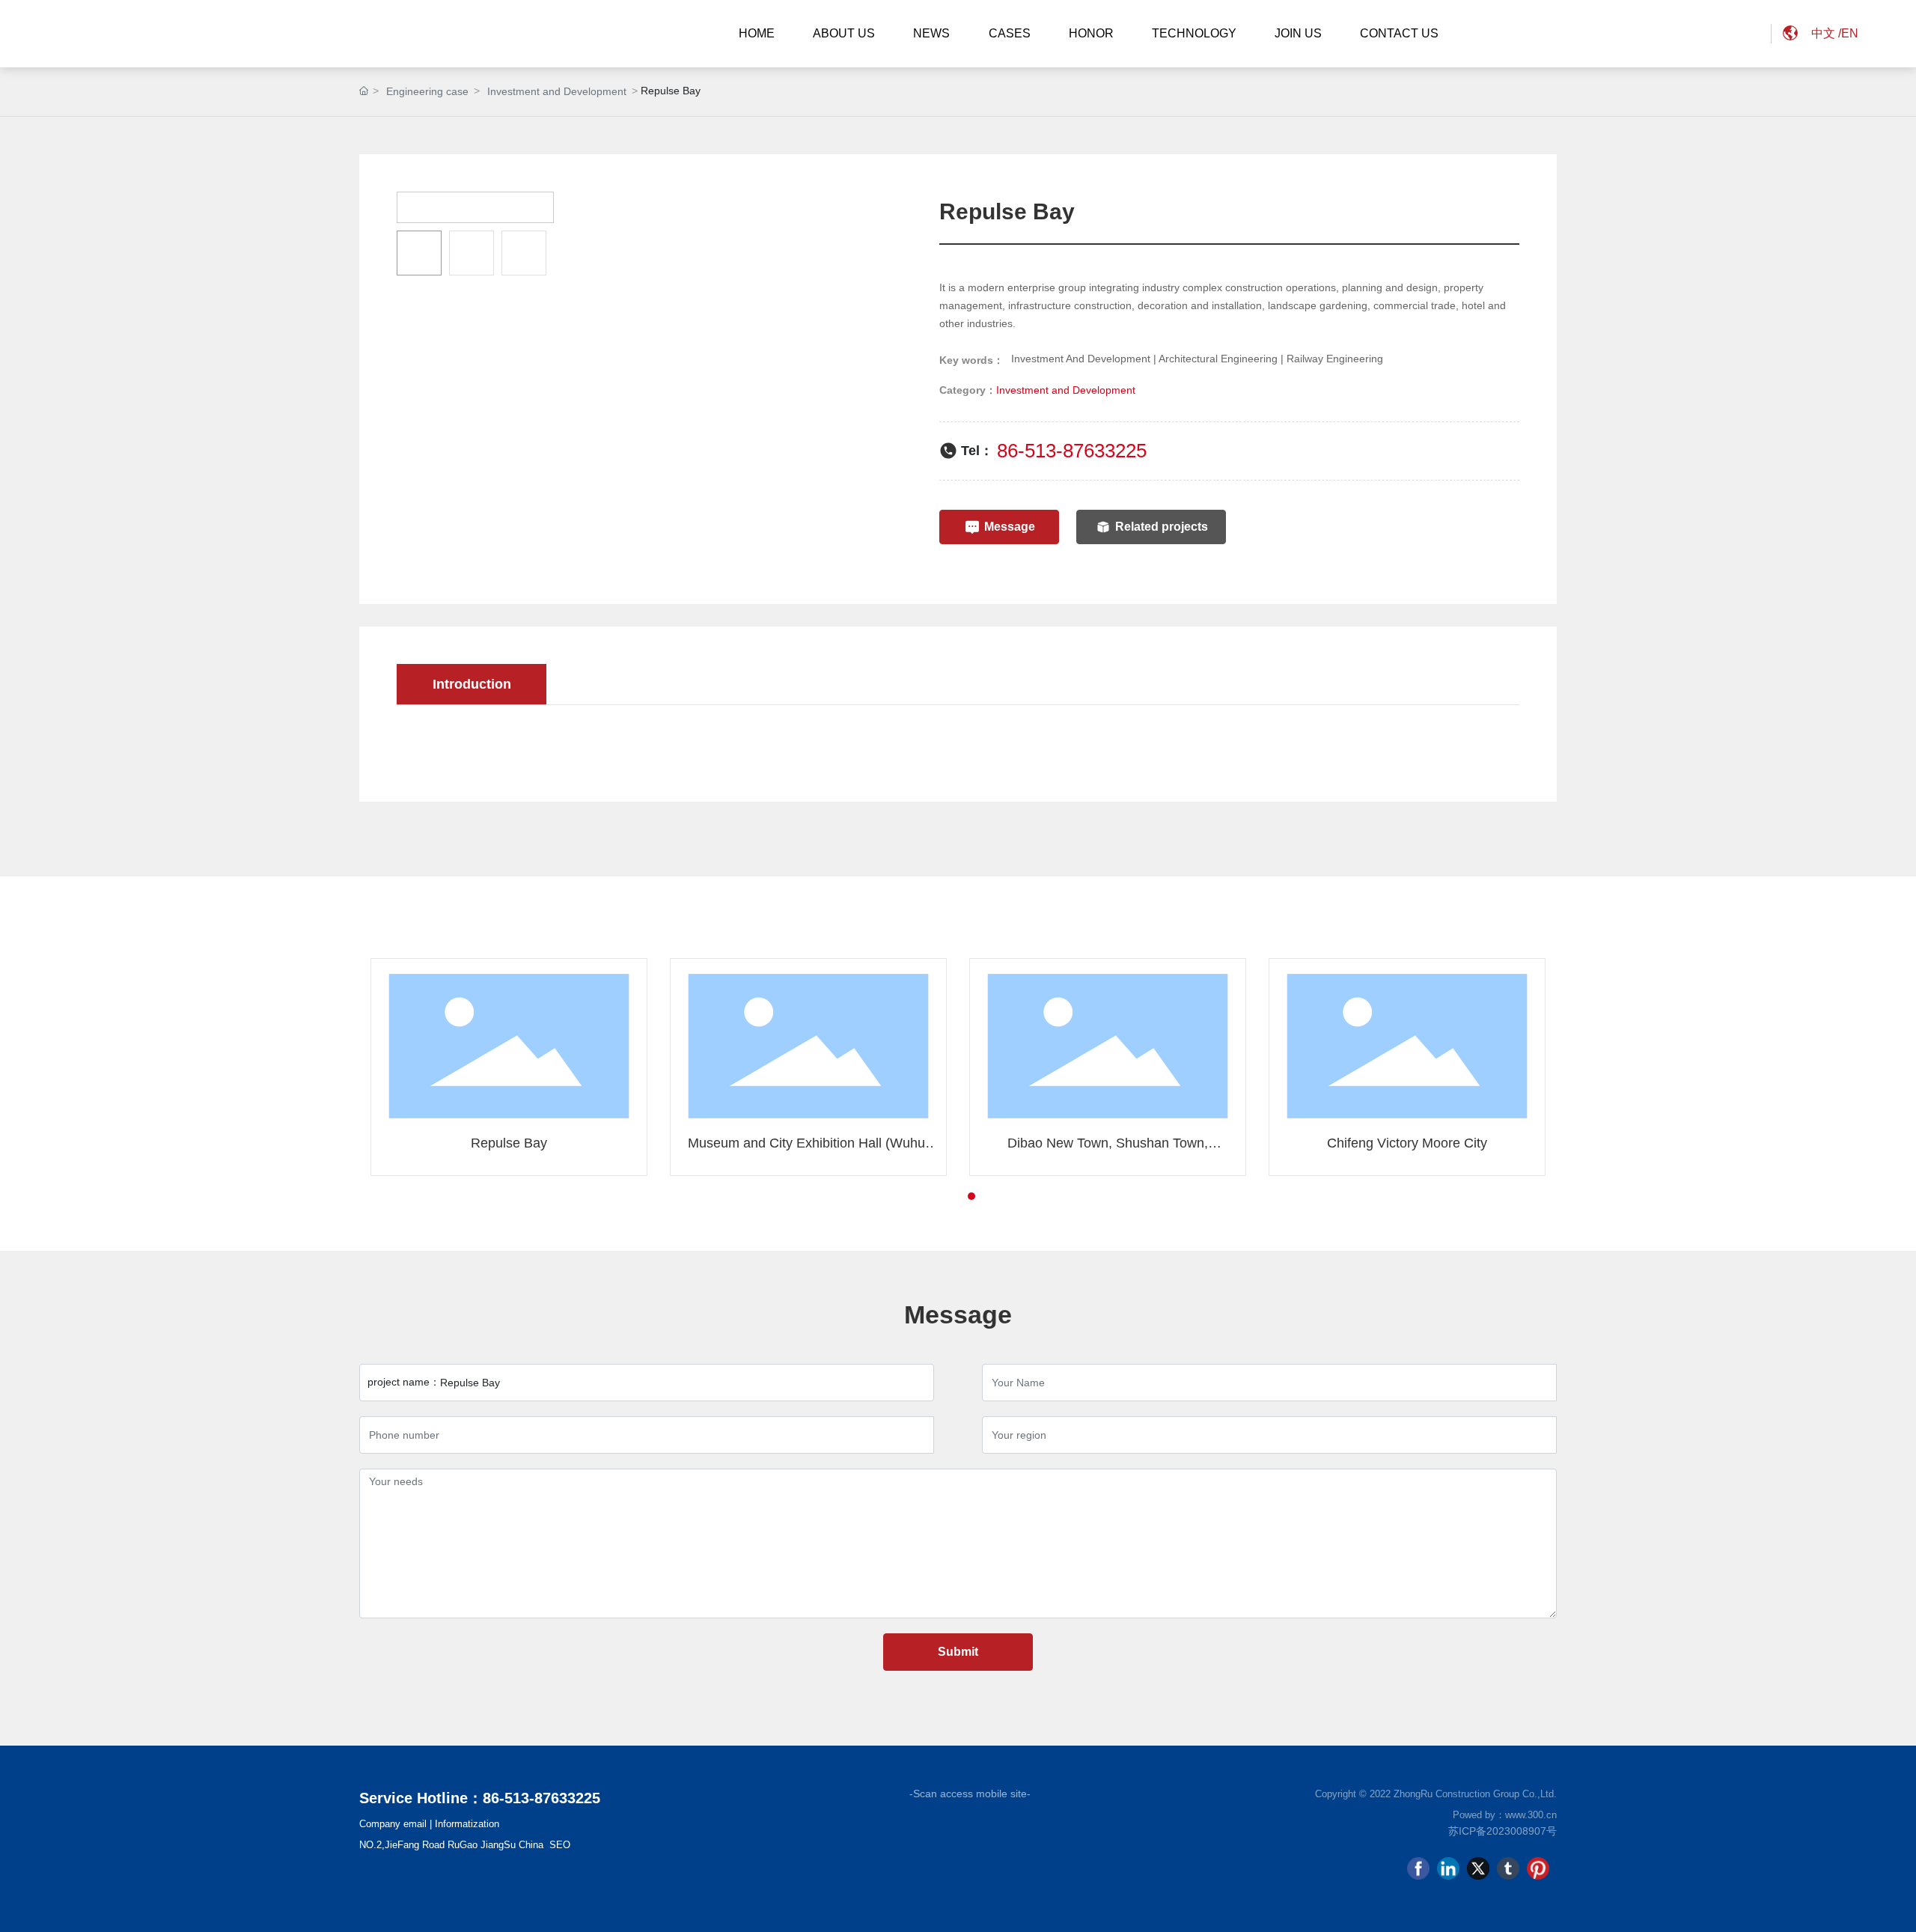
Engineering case (427, 91)
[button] (945, 1196)
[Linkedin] (1448, 1868)
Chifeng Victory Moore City (1407, 1143)
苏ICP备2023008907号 (1502, 1831)
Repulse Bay (509, 1143)
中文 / (1826, 33)
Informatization (467, 1824)
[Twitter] (1478, 1868)
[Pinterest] (1538, 1868)
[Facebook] (1418, 1868)
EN (1850, 33)
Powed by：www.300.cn (1505, 1815)
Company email (393, 1824)
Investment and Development (557, 91)
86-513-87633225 (1072, 451)
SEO (560, 1845)
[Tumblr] (1508, 1868)
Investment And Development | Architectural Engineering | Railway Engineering (1197, 359)
